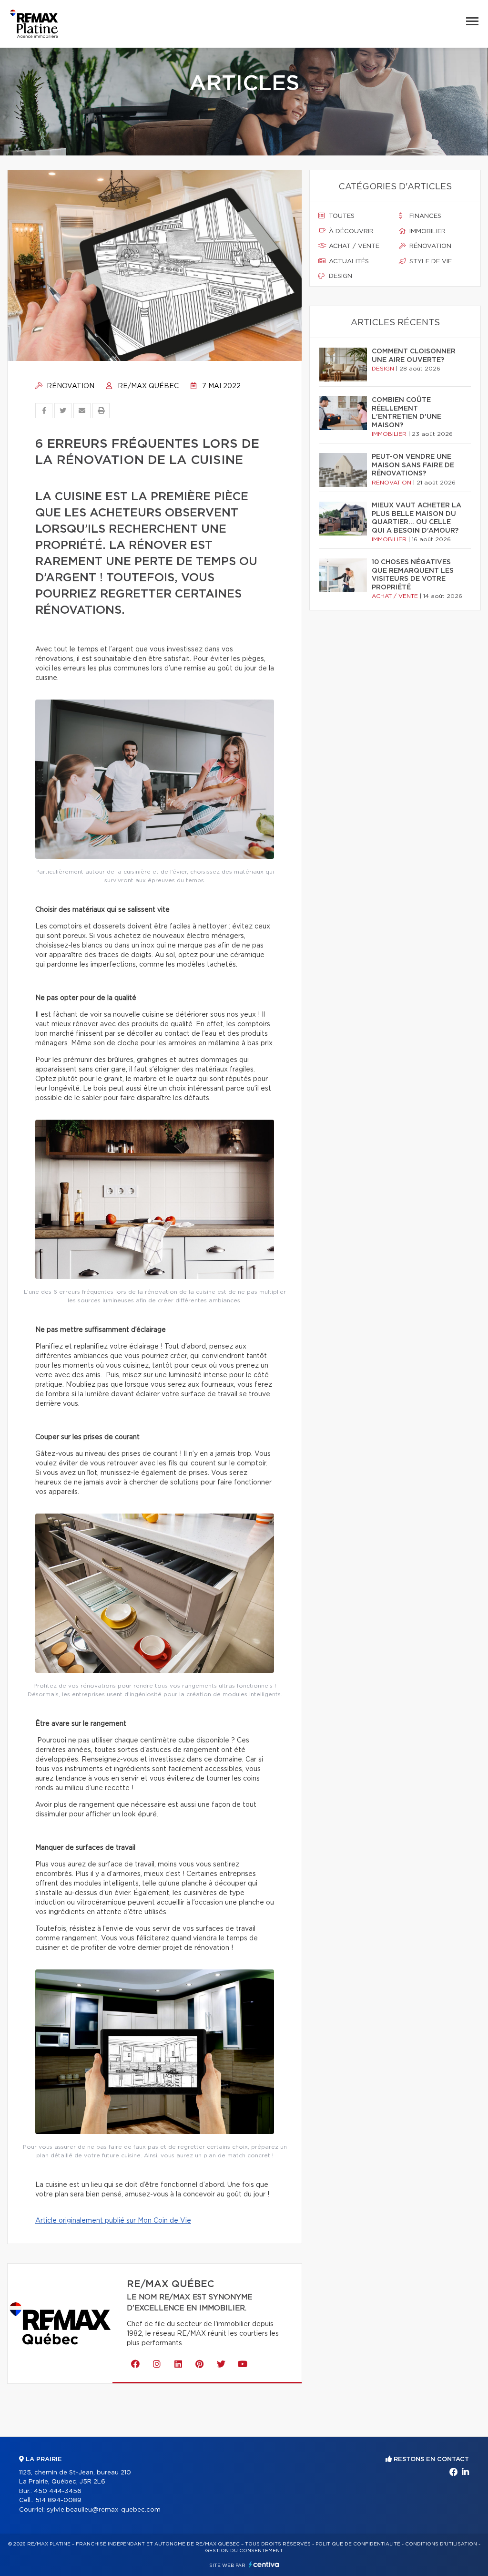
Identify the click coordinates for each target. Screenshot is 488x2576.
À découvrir (350, 232)
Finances (424, 216)
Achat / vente (353, 246)
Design (340, 276)
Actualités (348, 262)
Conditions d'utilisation (441, 2544)
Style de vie (430, 262)
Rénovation (70, 386)
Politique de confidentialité (358, 2544)
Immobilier (427, 232)
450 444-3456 (58, 2491)
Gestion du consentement (244, 2551)
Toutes (341, 216)
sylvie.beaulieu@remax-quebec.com (104, 2510)
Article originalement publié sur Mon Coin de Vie (113, 2221)
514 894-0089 (58, 2500)
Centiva (264, 2564)
